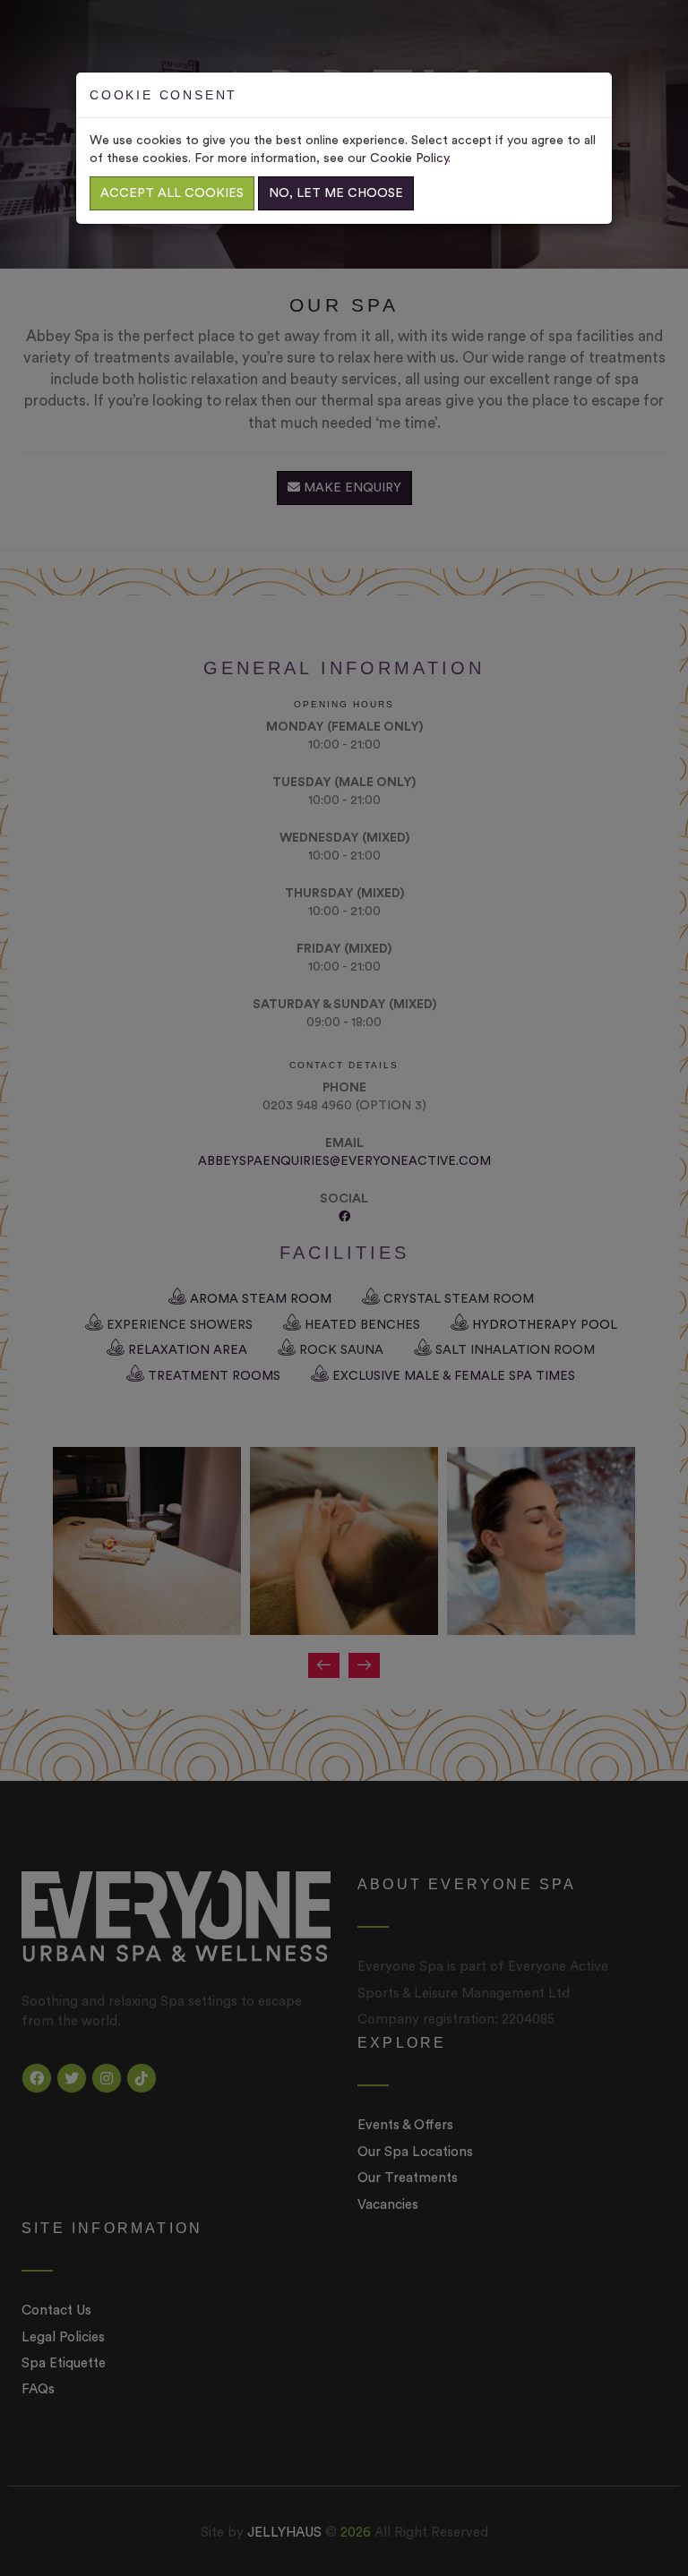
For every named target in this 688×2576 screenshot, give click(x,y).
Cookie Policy (409, 158)
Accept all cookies (172, 193)
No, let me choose (336, 193)
